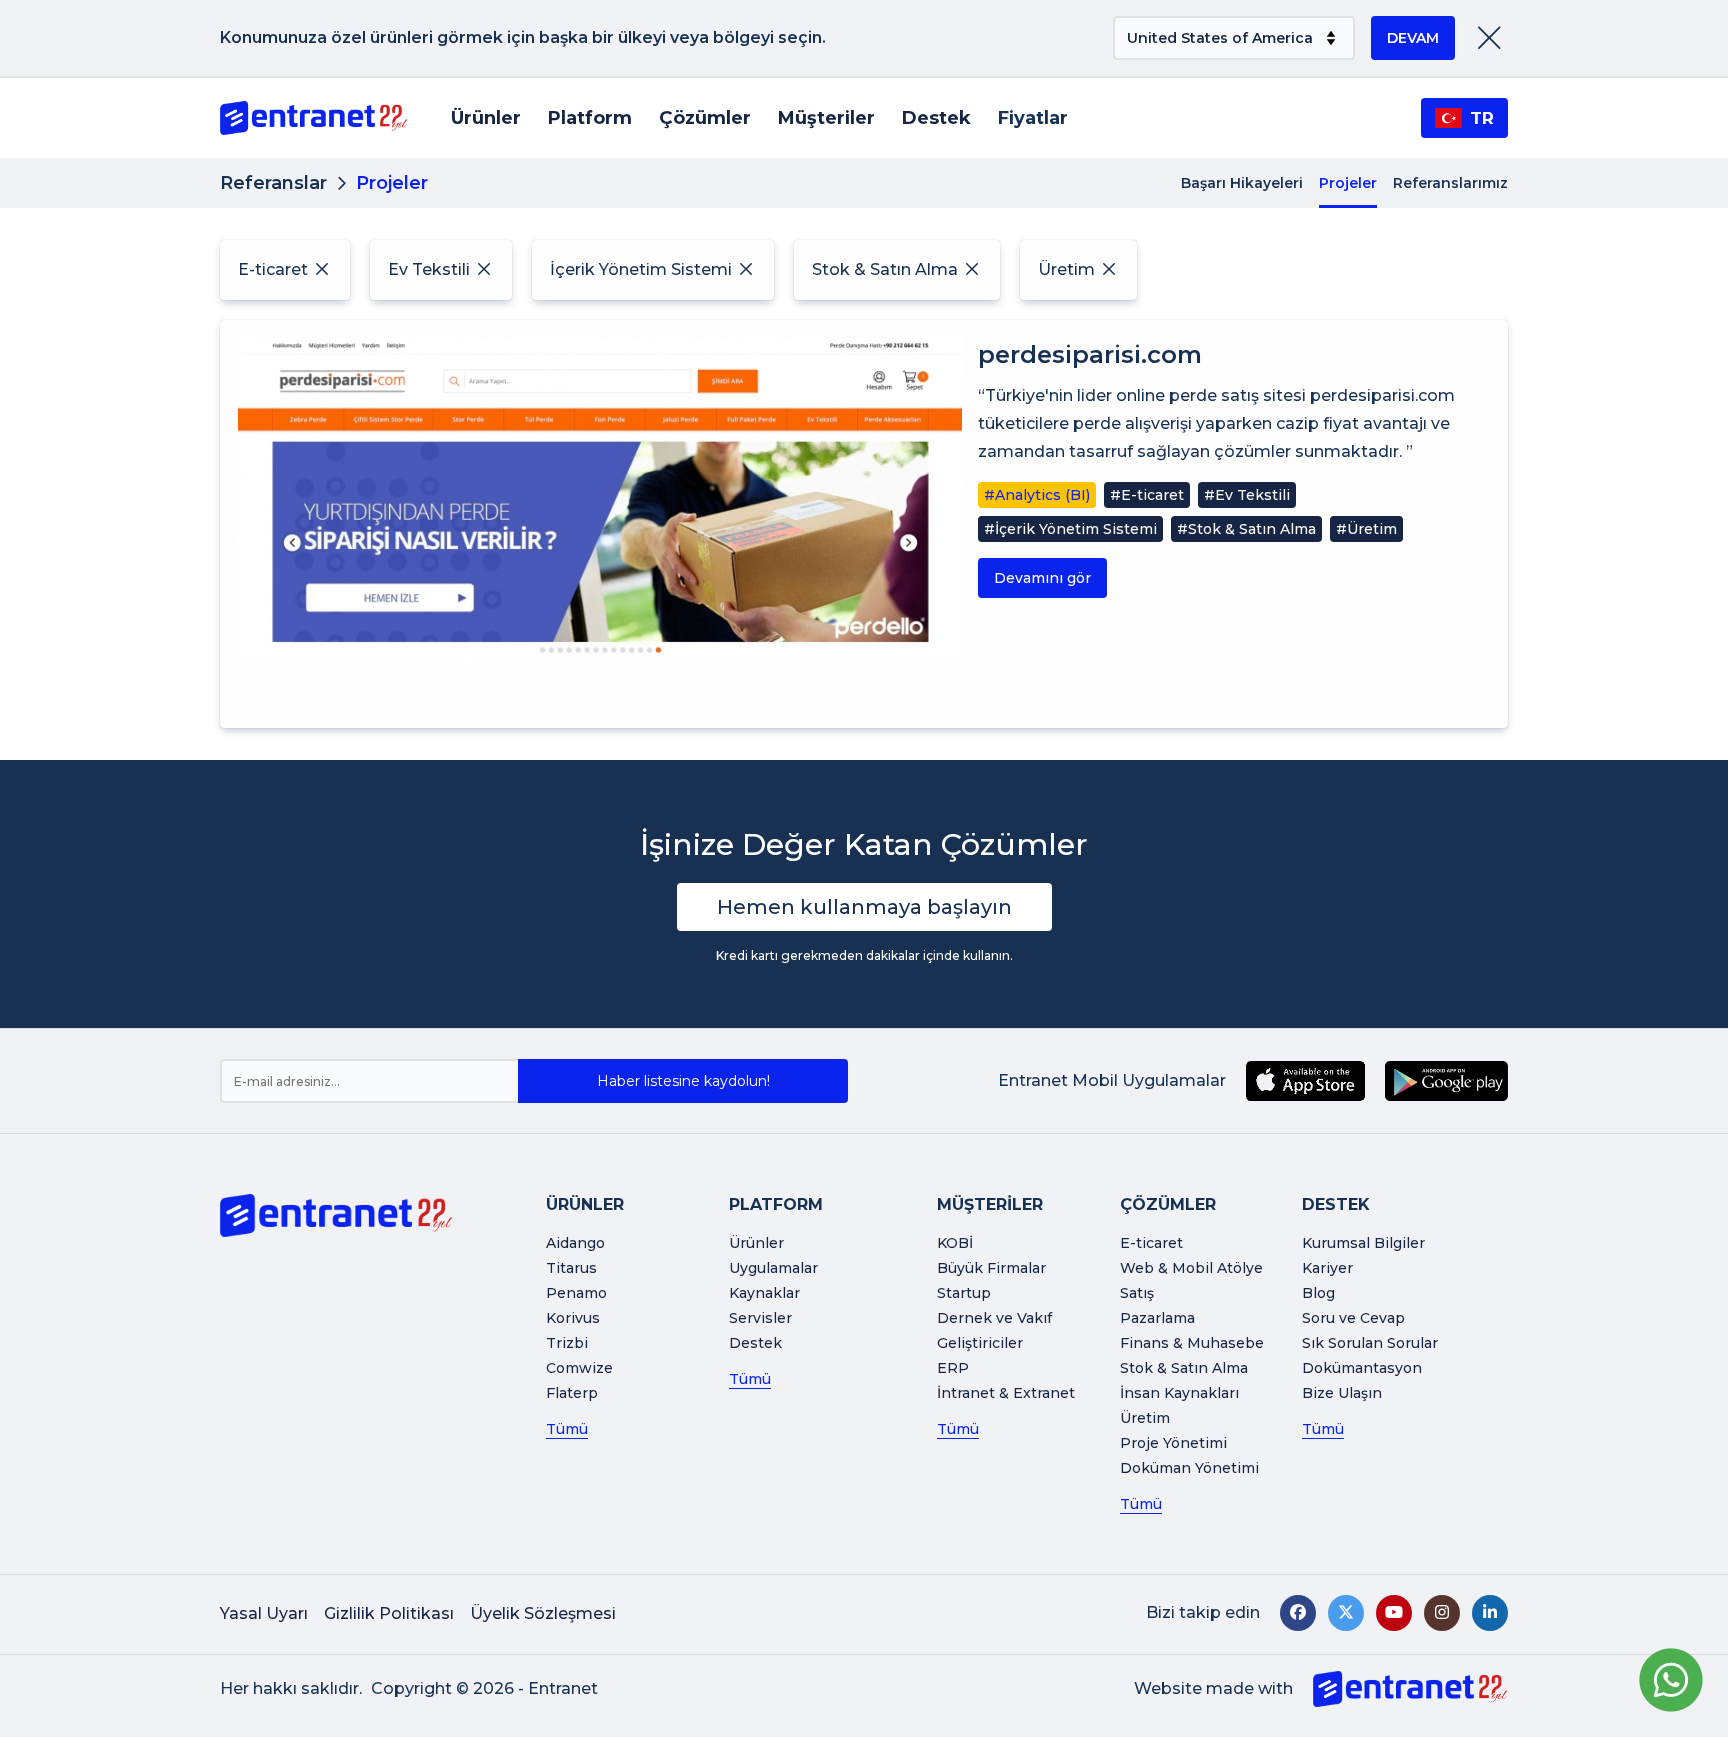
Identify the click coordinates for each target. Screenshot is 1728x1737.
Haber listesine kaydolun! (683, 1081)
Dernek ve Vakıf (994, 1318)
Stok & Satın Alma (1184, 1368)
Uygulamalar (773, 1268)
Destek (936, 118)
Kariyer (1327, 1268)
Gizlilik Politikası (389, 1613)
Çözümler (705, 118)
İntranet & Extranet (1006, 1393)
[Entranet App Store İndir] (1305, 1081)
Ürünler (486, 118)
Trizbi (567, 1343)
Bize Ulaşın (1342, 1393)
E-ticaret (1151, 1243)
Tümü (567, 1429)
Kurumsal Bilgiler (1363, 1243)
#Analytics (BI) (1037, 495)
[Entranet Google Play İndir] (1446, 1081)
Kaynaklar (764, 1293)
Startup (964, 1293)
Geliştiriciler (980, 1343)
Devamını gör (1042, 578)
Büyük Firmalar (991, 1268)
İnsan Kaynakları (1179, 1393)
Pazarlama (1157, 1318)
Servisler (760, 1318)
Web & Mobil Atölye (1191, 1268)
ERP (953, 1368)
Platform (590, 118)
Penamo (576, 1293)
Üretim (1145, 1418)
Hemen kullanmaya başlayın (864, 907)
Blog (1318, 1293)
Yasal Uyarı (264, 1613)
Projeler (1348, 183)
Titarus (571, 1268)
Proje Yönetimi (1173, 1443)
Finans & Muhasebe (1192, 1343)
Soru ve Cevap (1353, 1318)
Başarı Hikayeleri (1242, 183)
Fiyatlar (1033, 118)
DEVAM (1413, 38)
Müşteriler (826, 118)
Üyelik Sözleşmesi (543, 1613)
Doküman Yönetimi (1189, 1468)
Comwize (579, 1368)
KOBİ (955, 1243)
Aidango (575, 1243)
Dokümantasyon (1362, 1368)
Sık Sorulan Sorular (1370, 1343)
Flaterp (572, 1393)
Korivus (573, 1318)
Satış (1137, 1293)
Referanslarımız (1450, 183)
